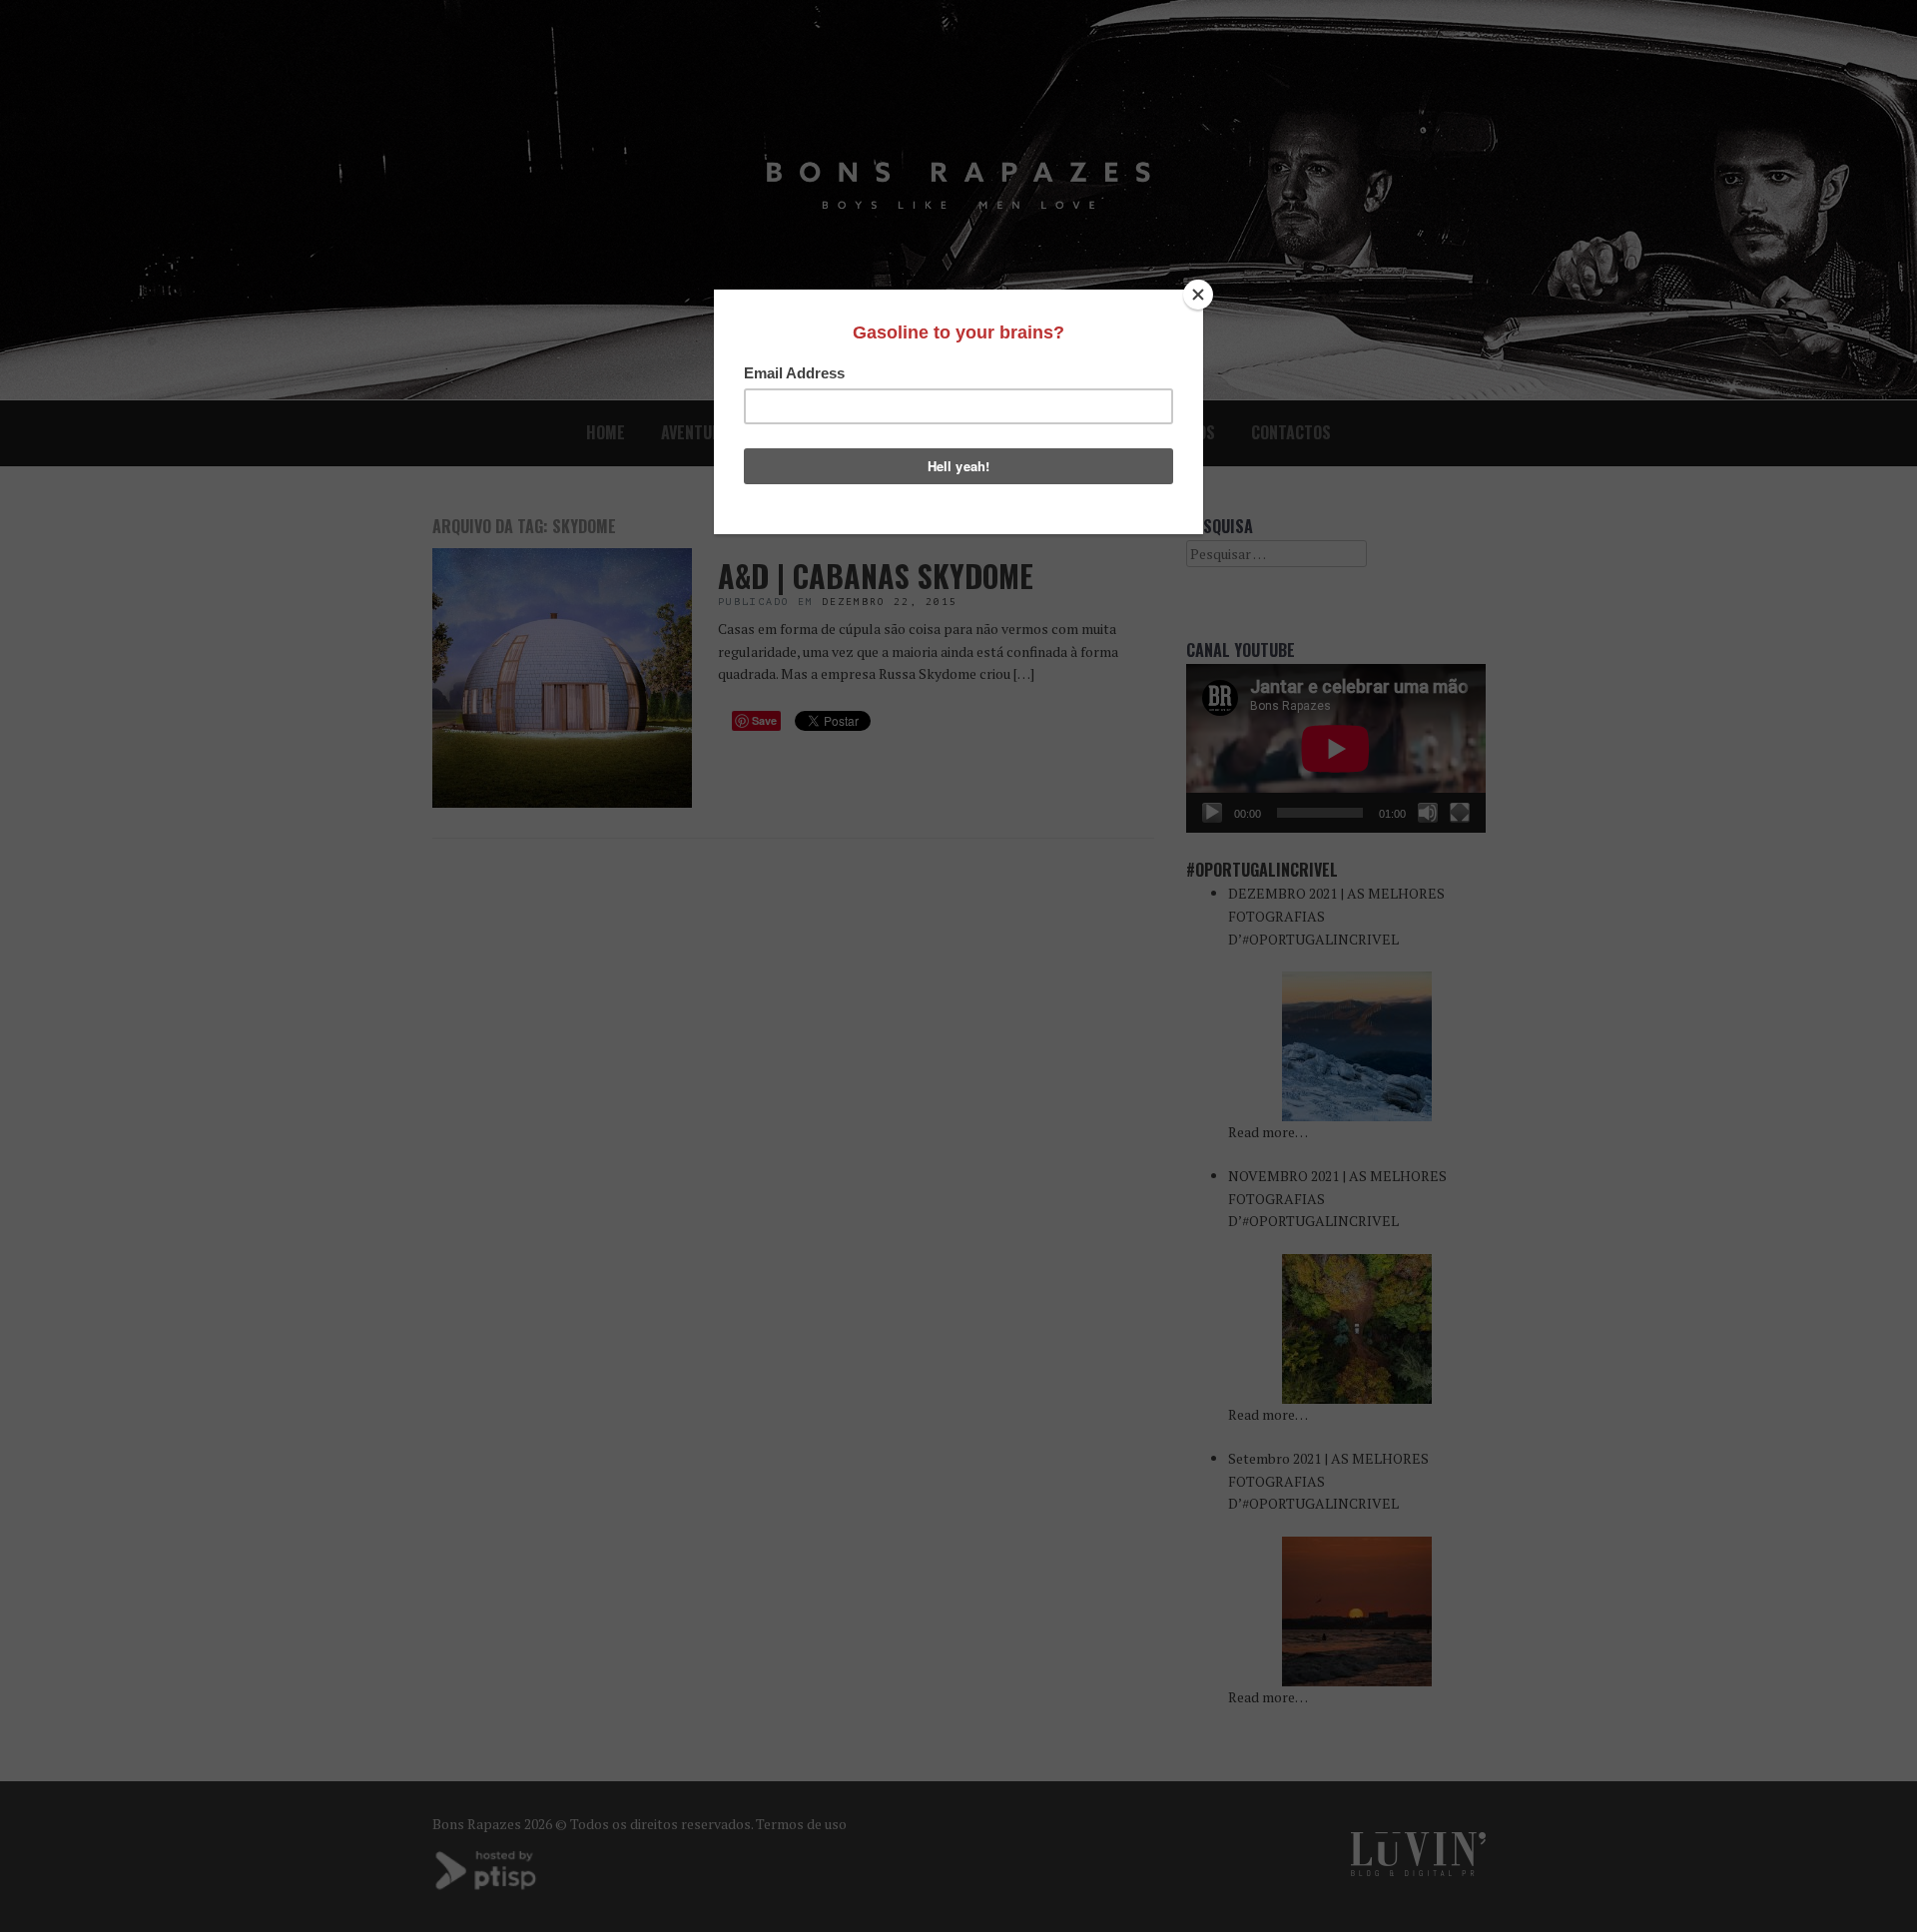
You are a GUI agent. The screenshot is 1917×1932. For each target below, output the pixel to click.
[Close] (1198, 295)
